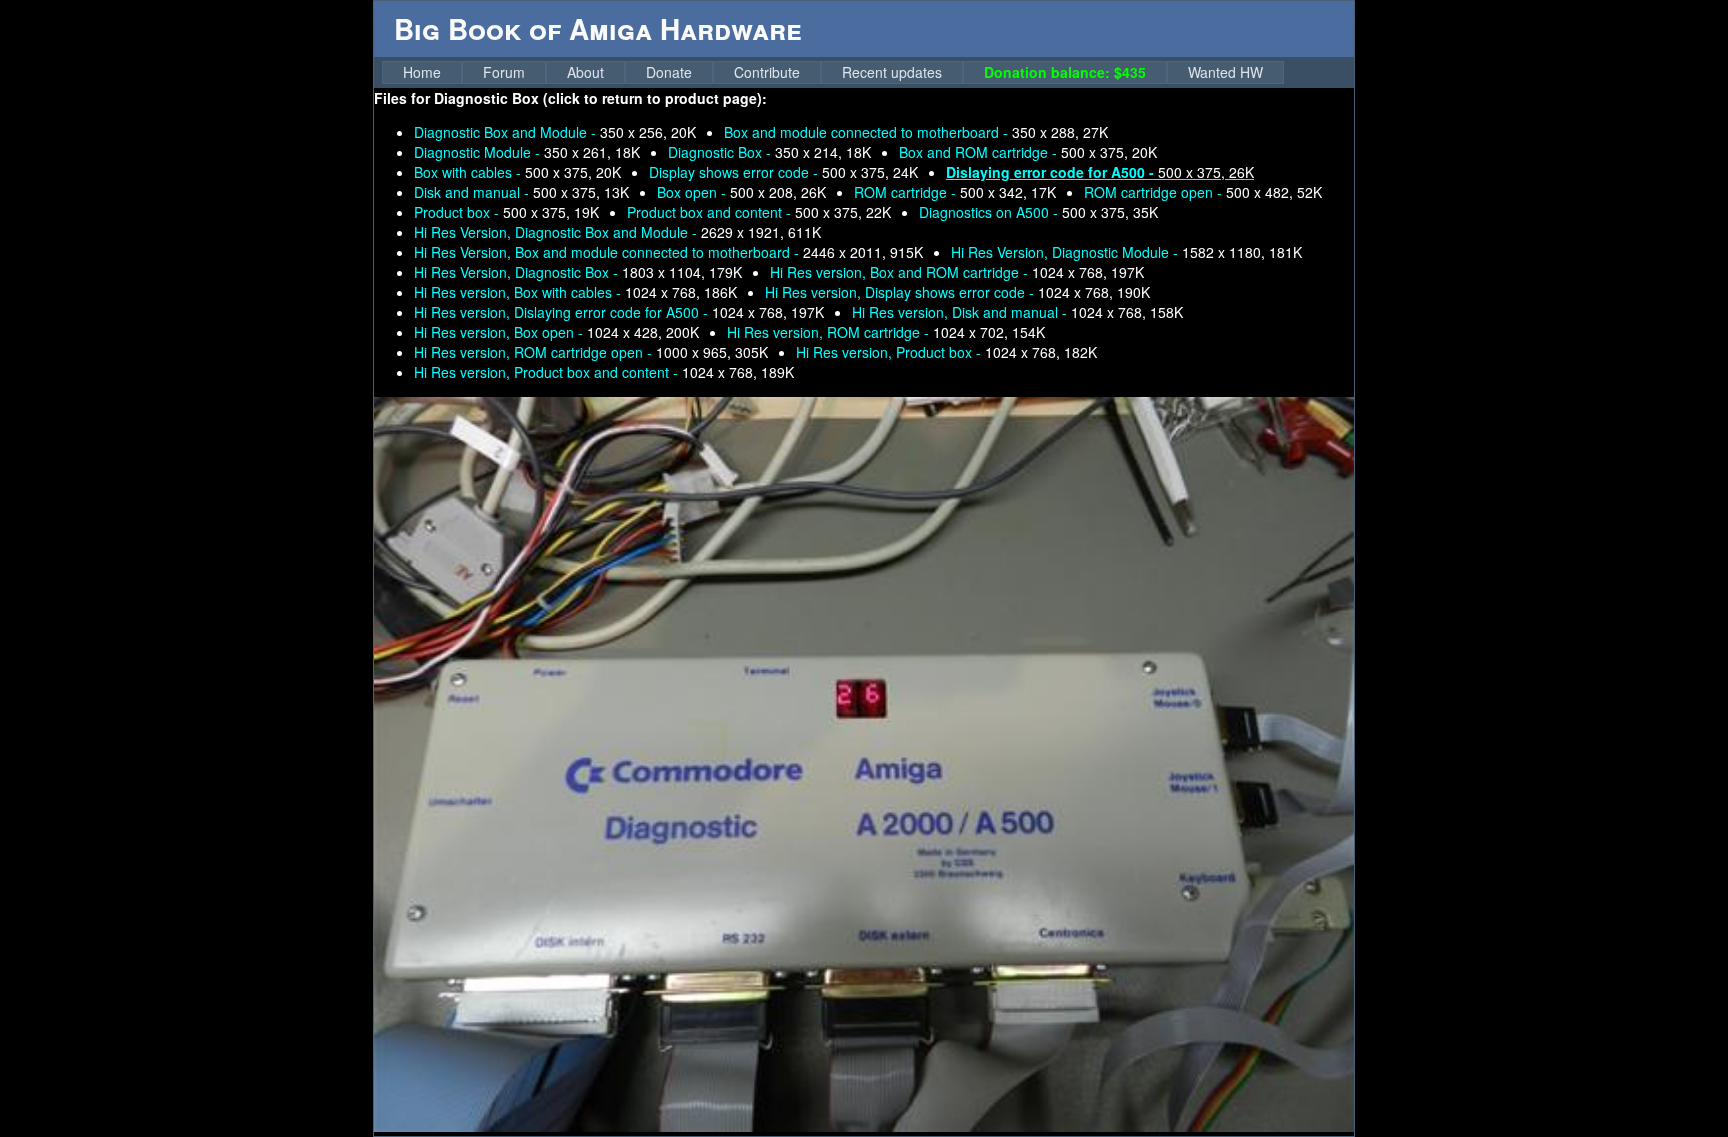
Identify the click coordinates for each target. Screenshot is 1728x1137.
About (585, 72)
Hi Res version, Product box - (946, 352)
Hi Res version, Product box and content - (604, 372)
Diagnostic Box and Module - (555, 132)
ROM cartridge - (955, 192)
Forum (504, 72)
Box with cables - (517, 172)
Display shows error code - (783, 172)
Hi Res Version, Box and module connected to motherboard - (668, 252)
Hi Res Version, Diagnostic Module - (1126, 252)
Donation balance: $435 (1065, 72)
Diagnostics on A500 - (1038, 212)
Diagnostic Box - (769, 152)
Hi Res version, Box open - (556, 332)
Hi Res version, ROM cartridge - (886, 332)
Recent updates (892, 72)
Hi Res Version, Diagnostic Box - (578, 272)
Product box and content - (759, 212)
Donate (669, 72)
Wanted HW (1225, 72)
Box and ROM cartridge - (1028, 152)
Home (422, 72)
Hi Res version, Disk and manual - (1017, 312)
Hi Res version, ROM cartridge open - (591, 352)
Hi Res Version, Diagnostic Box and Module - (617, 232)
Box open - (741, 192)
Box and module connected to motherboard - (916, 132)
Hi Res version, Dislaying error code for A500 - (619, 312)
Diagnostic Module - (527, 152)
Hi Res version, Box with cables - (575, 292)
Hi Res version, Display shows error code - (957, 292)
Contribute (767, 72)
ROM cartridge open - (1203, 192)
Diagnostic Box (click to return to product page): (600, 98)
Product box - (506, 212)
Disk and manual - (521, 192)
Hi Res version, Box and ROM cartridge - (957, 272)
